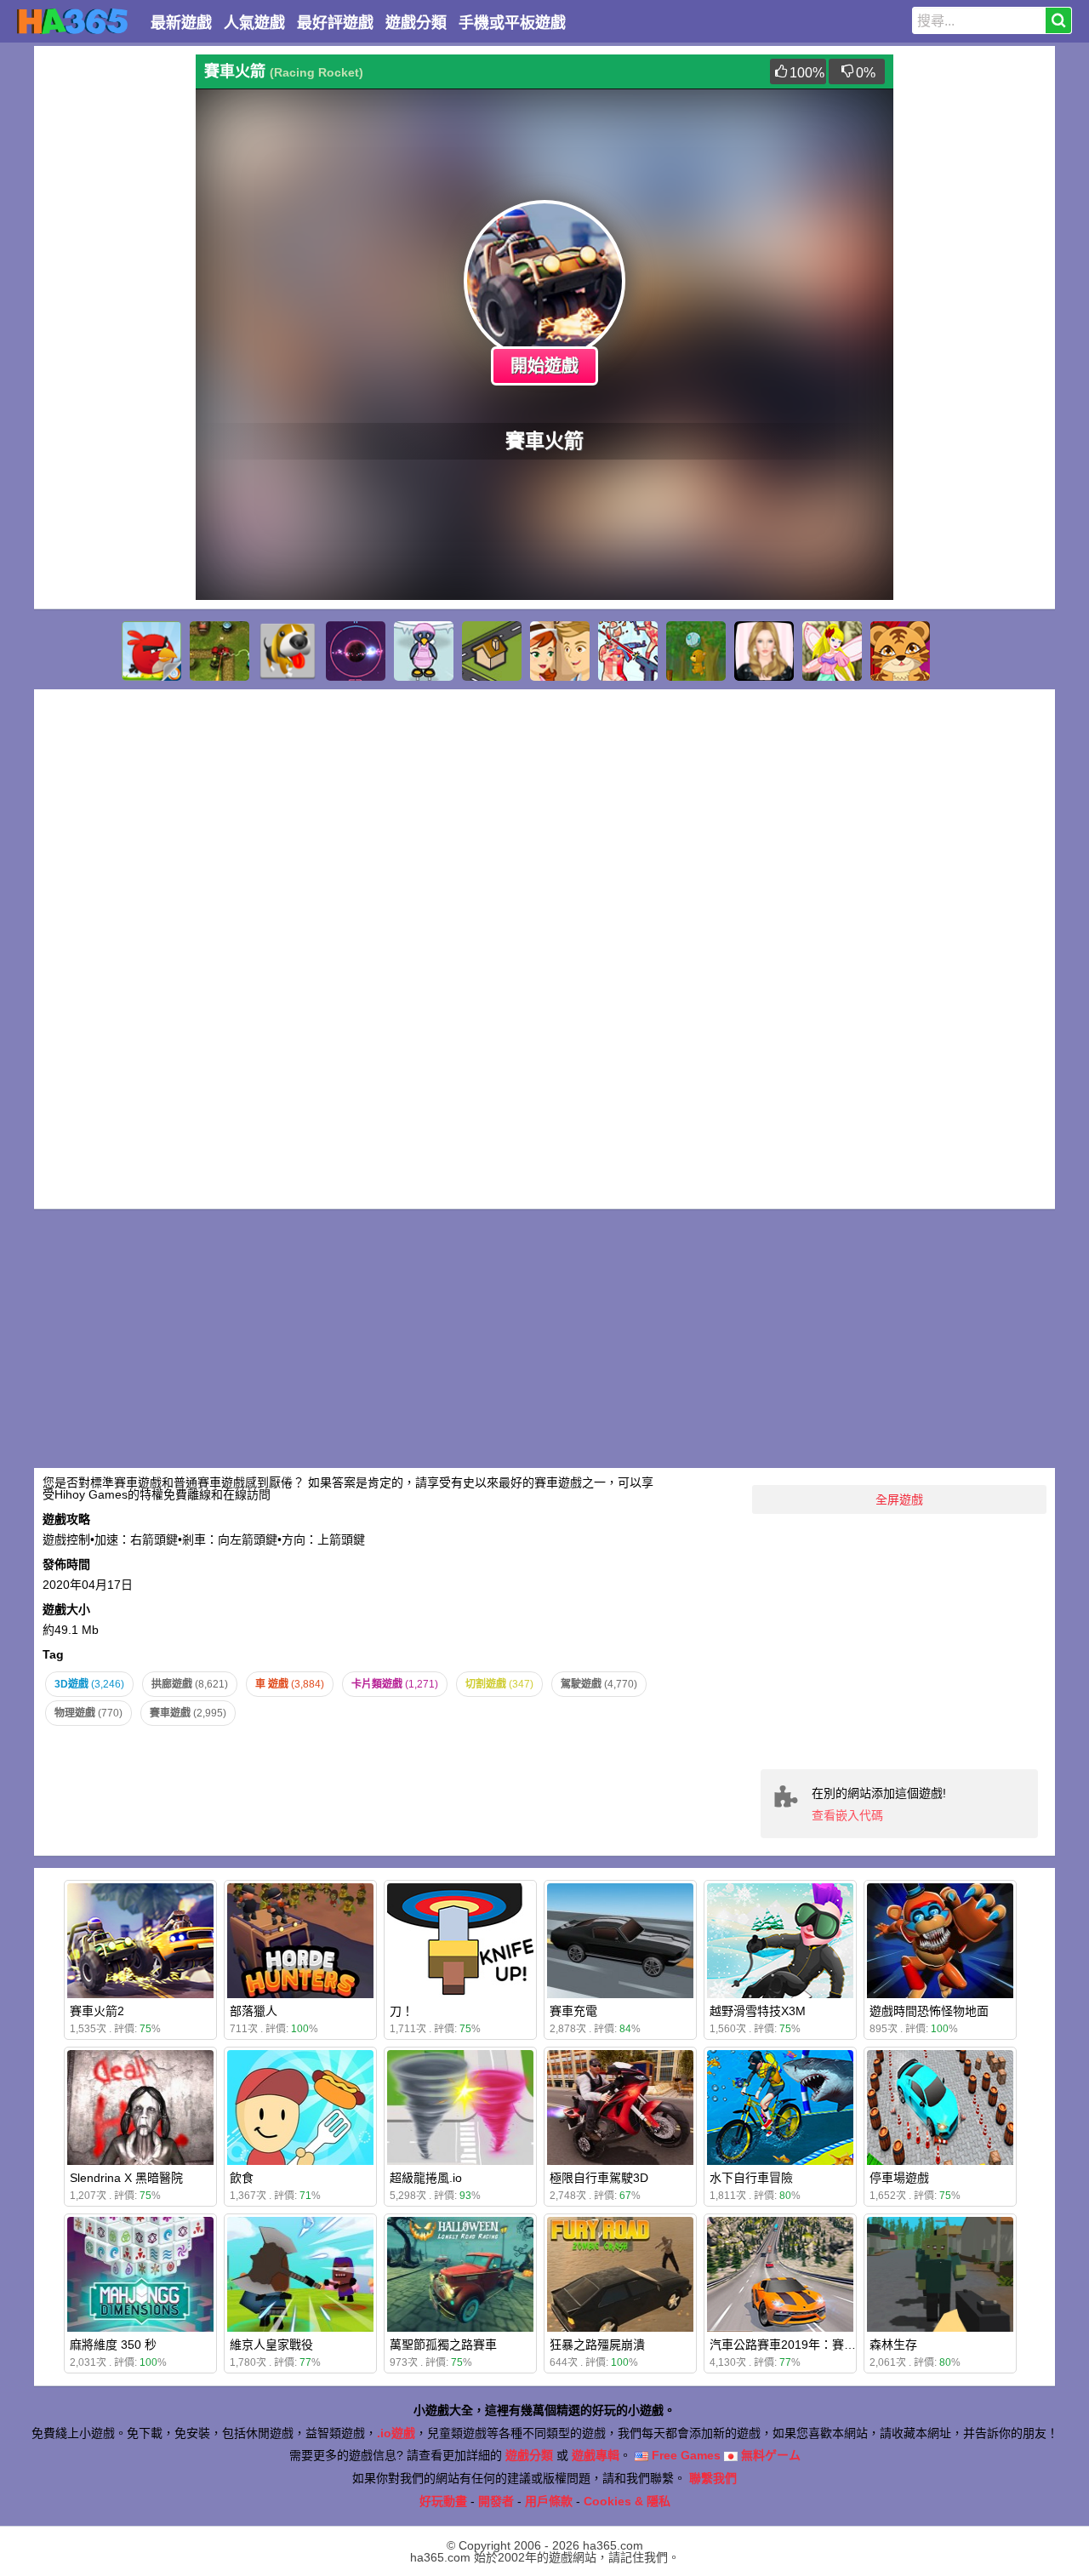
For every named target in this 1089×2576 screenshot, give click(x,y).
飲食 (242, 2178)
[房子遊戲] (492, 651)
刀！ (402, 2011)
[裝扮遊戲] (764, 651)
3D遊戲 (89, 1684)
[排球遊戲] (696, 651)
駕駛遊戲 (599, 1684)
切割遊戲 (499, 1684)
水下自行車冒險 (751, 2178)
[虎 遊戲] (900, 651)
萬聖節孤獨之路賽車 (443, 2345)
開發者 (496, 2501)
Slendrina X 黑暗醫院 (126, 2178)
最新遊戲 (181, 23)
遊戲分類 (416, 23)
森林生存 (893, 2345)
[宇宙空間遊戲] (356, 651)
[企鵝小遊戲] (424, 651)
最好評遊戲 (335, 23)
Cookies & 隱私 (627, 2501)
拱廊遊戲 (190, 1684)
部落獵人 (254, 2011)
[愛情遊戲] (560, 651)
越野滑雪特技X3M (758, 2011)
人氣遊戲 (254, 23)
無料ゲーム (769, 2455)
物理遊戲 (88, 1713)
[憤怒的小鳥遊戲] (151, 651)
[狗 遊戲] (288, 651)
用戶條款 (549, 2501)
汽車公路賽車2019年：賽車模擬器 (801, 2345)
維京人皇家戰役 (271, 2345)
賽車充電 (573, 2011)
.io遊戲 (396, 2433)
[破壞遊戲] (628, 651)
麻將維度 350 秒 (113, 2345)
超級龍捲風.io (426, 2178)
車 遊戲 (290, 1684)
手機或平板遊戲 (512, 23)
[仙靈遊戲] (832, 651)
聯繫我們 (713, 2478)
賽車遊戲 (188, 1713)
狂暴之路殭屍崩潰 (597, 2345)
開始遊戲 (544, 366)
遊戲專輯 (596, 2455)
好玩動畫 (443, 2501)
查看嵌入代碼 (847, 1815)
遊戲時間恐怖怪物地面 (929, 2011)
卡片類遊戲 (395, 1684)
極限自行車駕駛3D (599, 2178)
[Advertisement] (111, 310)
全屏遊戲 (899, 1499)
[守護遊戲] (220, 651)
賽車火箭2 (97, 2011)
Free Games (684, 2455)
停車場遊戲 (899, 2178)
